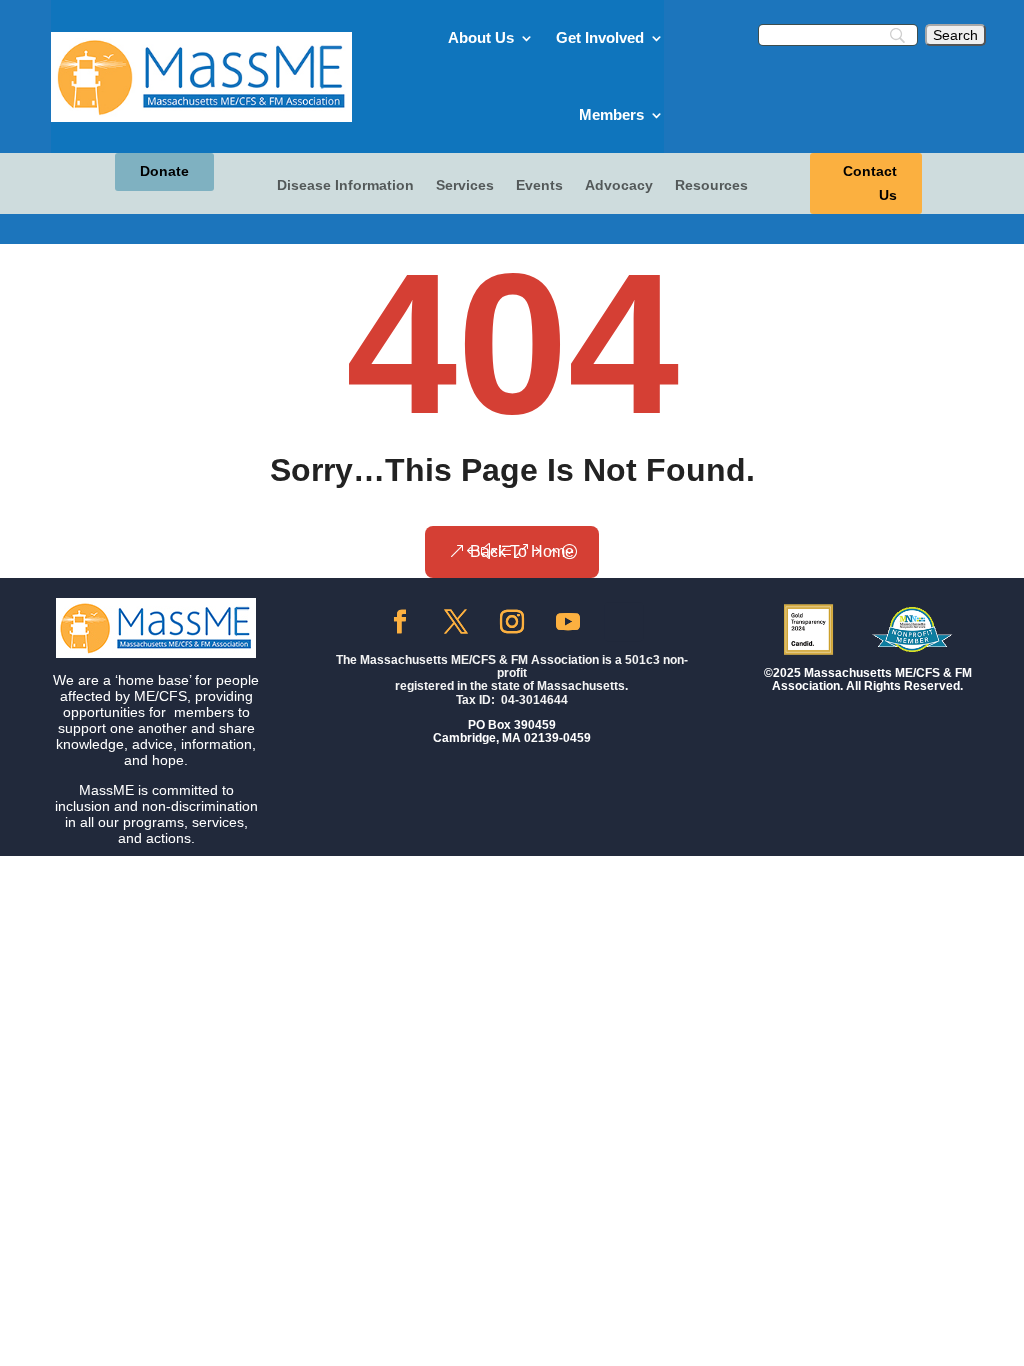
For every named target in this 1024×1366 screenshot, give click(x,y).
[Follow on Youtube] (568, 622)
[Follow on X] (456, 622)
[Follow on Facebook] (400, 622)
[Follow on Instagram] (512, 622)
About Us (481, 37)
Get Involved (600, 37)
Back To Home (522, 551)
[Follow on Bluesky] (624, 622)
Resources (711, 186)
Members (611, 114)
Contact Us (870, 183)
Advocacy (619, 186)
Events (539, 186)
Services (465, 186)
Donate (164, 171)
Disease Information (345, 186)
